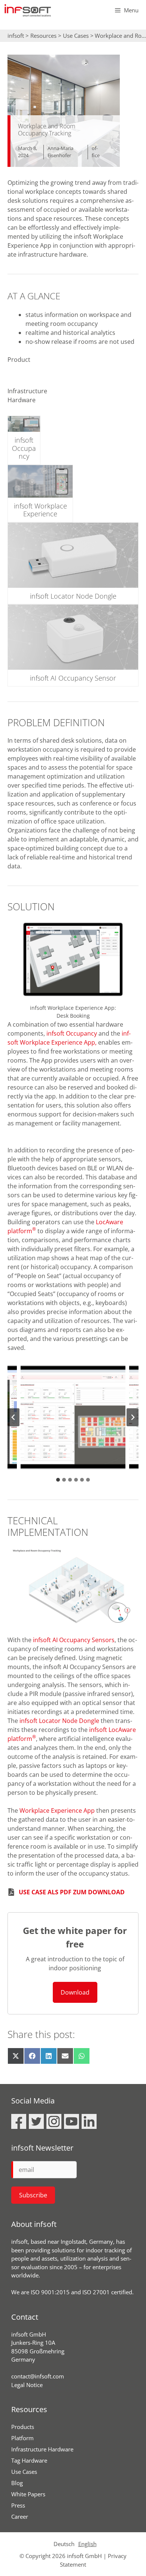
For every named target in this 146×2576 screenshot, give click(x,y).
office (96, 152)
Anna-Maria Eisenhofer (60, 152)
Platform (22, 2438)
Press (18, 2505)
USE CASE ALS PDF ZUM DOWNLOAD (72, 1892)
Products (23, 2427)
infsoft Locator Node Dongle (73, 596)
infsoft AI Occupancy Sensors (74, 1640)
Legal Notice (27, 2385)
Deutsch (64, 2544)
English (87, 2544)
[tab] (58, 1480)
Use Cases (76, 36)
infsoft (16, 36)
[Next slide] (133, 1417)
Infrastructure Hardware (42, 2449)
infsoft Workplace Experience (40, 510)
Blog (17, 2483)
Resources (43, 36)
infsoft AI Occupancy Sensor (73, 678)
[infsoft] (28, 10)
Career (20, 2517)
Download (75, 1992)
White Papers (28, 2494)
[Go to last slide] (13, 1417)
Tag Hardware (29, 2460)
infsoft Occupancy (24, 448)
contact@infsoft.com (38, 2376)
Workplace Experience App (57, 1810)
